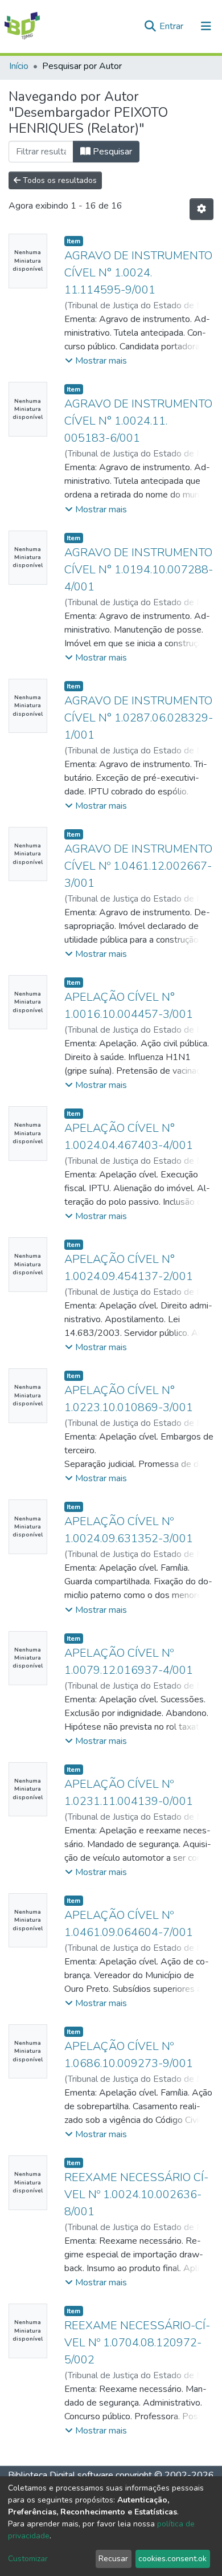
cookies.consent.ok (172, 2559)
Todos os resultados (59, 180)
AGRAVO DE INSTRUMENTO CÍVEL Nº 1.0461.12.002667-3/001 (138, 866)
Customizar (28, 2559)
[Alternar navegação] (206, 26)
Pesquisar (111, 152)
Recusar (113, 2559)
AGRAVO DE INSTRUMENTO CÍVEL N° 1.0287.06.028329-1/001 (139, 718)
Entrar (172, 26)
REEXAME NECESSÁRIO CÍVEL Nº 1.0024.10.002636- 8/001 (136, 2194)
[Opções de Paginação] (202, 209)
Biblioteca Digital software (61, 2475)
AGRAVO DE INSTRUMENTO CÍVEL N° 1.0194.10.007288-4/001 (139, 570)
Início (19, 66)
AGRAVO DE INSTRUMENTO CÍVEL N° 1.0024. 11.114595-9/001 (138, 273)
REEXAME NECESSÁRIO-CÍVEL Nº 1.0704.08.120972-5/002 (137, 2343)
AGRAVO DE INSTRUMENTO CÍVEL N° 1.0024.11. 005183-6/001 (138, 421)
